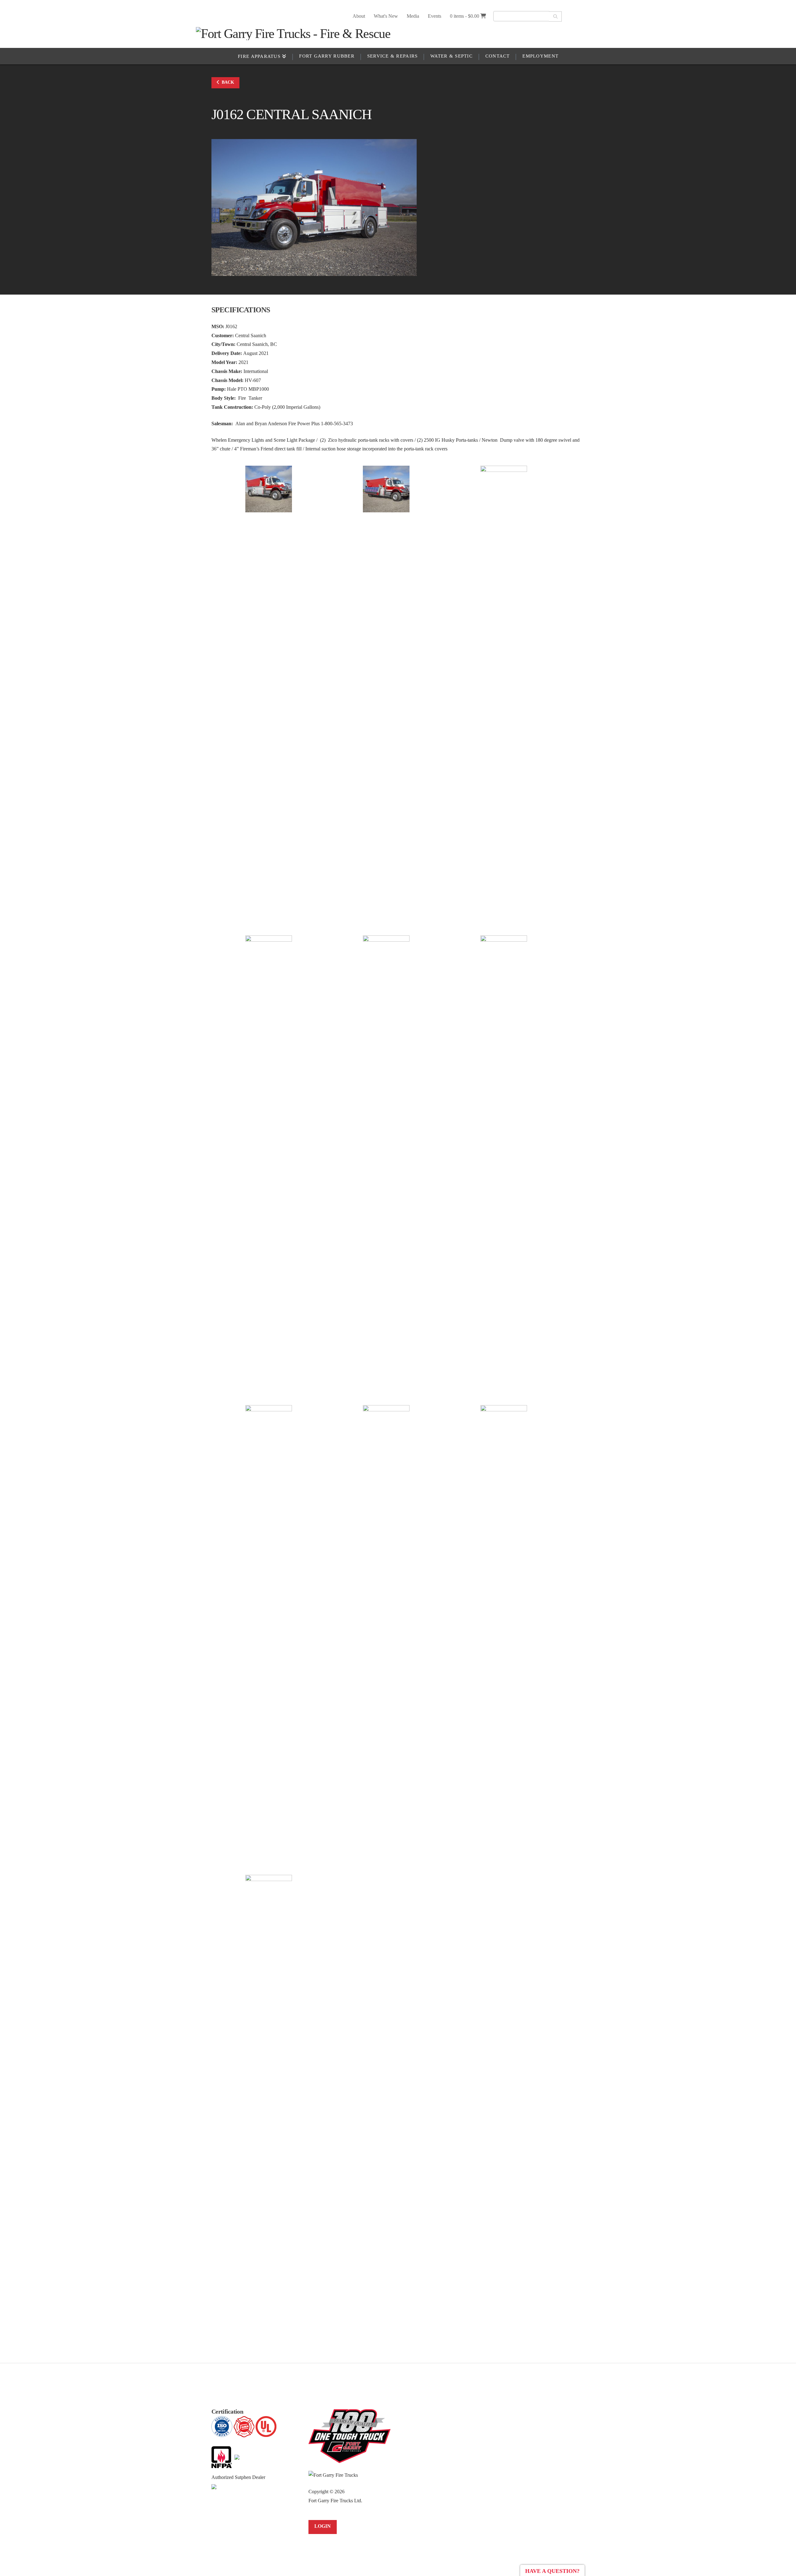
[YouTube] (585, 16)
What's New (386, 16)
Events (435, 16)
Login (323, 2526)
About (359, 16)
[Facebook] (574, 16)
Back (228, 82)
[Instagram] (596, 16)
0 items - (465, 16)
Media (413, 16)
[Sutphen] (214, 2486)
